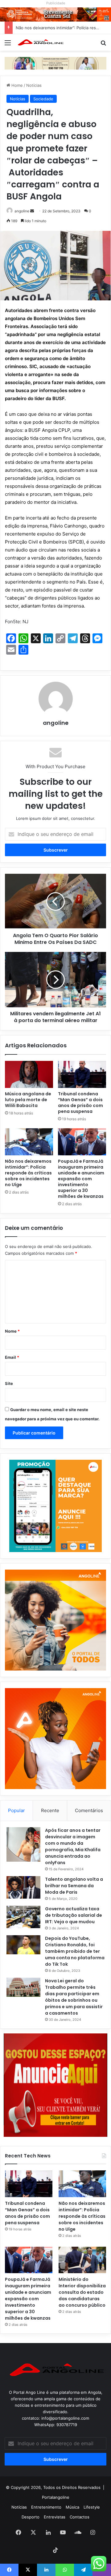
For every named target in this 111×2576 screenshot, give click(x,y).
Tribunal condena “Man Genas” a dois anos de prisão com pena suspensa (80, 1103)
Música (72, 2507)
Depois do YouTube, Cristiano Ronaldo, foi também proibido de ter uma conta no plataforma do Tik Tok (75, 1951)
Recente (50, 1810)
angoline (22, 211)
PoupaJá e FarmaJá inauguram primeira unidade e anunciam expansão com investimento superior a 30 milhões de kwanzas (81, 1179)
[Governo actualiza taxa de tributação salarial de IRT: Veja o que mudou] (23, 1917)
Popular (16, 1810)
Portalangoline (56, 2497)
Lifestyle (92, 2507)
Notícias (34, 85)
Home (16, 85)
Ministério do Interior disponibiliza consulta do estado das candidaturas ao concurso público (82, 2292)
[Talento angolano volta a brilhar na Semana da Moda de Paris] (23, 1888)
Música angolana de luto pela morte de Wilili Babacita (28, 1100)
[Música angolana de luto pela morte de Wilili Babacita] (29, 1074)
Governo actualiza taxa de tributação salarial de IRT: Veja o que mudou (74, 1915)
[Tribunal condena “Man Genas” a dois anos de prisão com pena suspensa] (82, 1074)
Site (9, 1383)
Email (12, 1357)
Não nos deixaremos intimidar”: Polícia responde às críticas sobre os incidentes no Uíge (28, 1173)
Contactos (80, 2517)
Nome (12, 1331)
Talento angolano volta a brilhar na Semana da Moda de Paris (74, 1886)
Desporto (31, 2517)
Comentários (89, 1810)
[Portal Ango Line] (40, 42)
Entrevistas (55, 2517)
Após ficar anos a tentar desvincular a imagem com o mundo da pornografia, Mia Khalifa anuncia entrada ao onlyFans (73, 1846)
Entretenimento (46, 2507)
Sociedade (43, 99)
